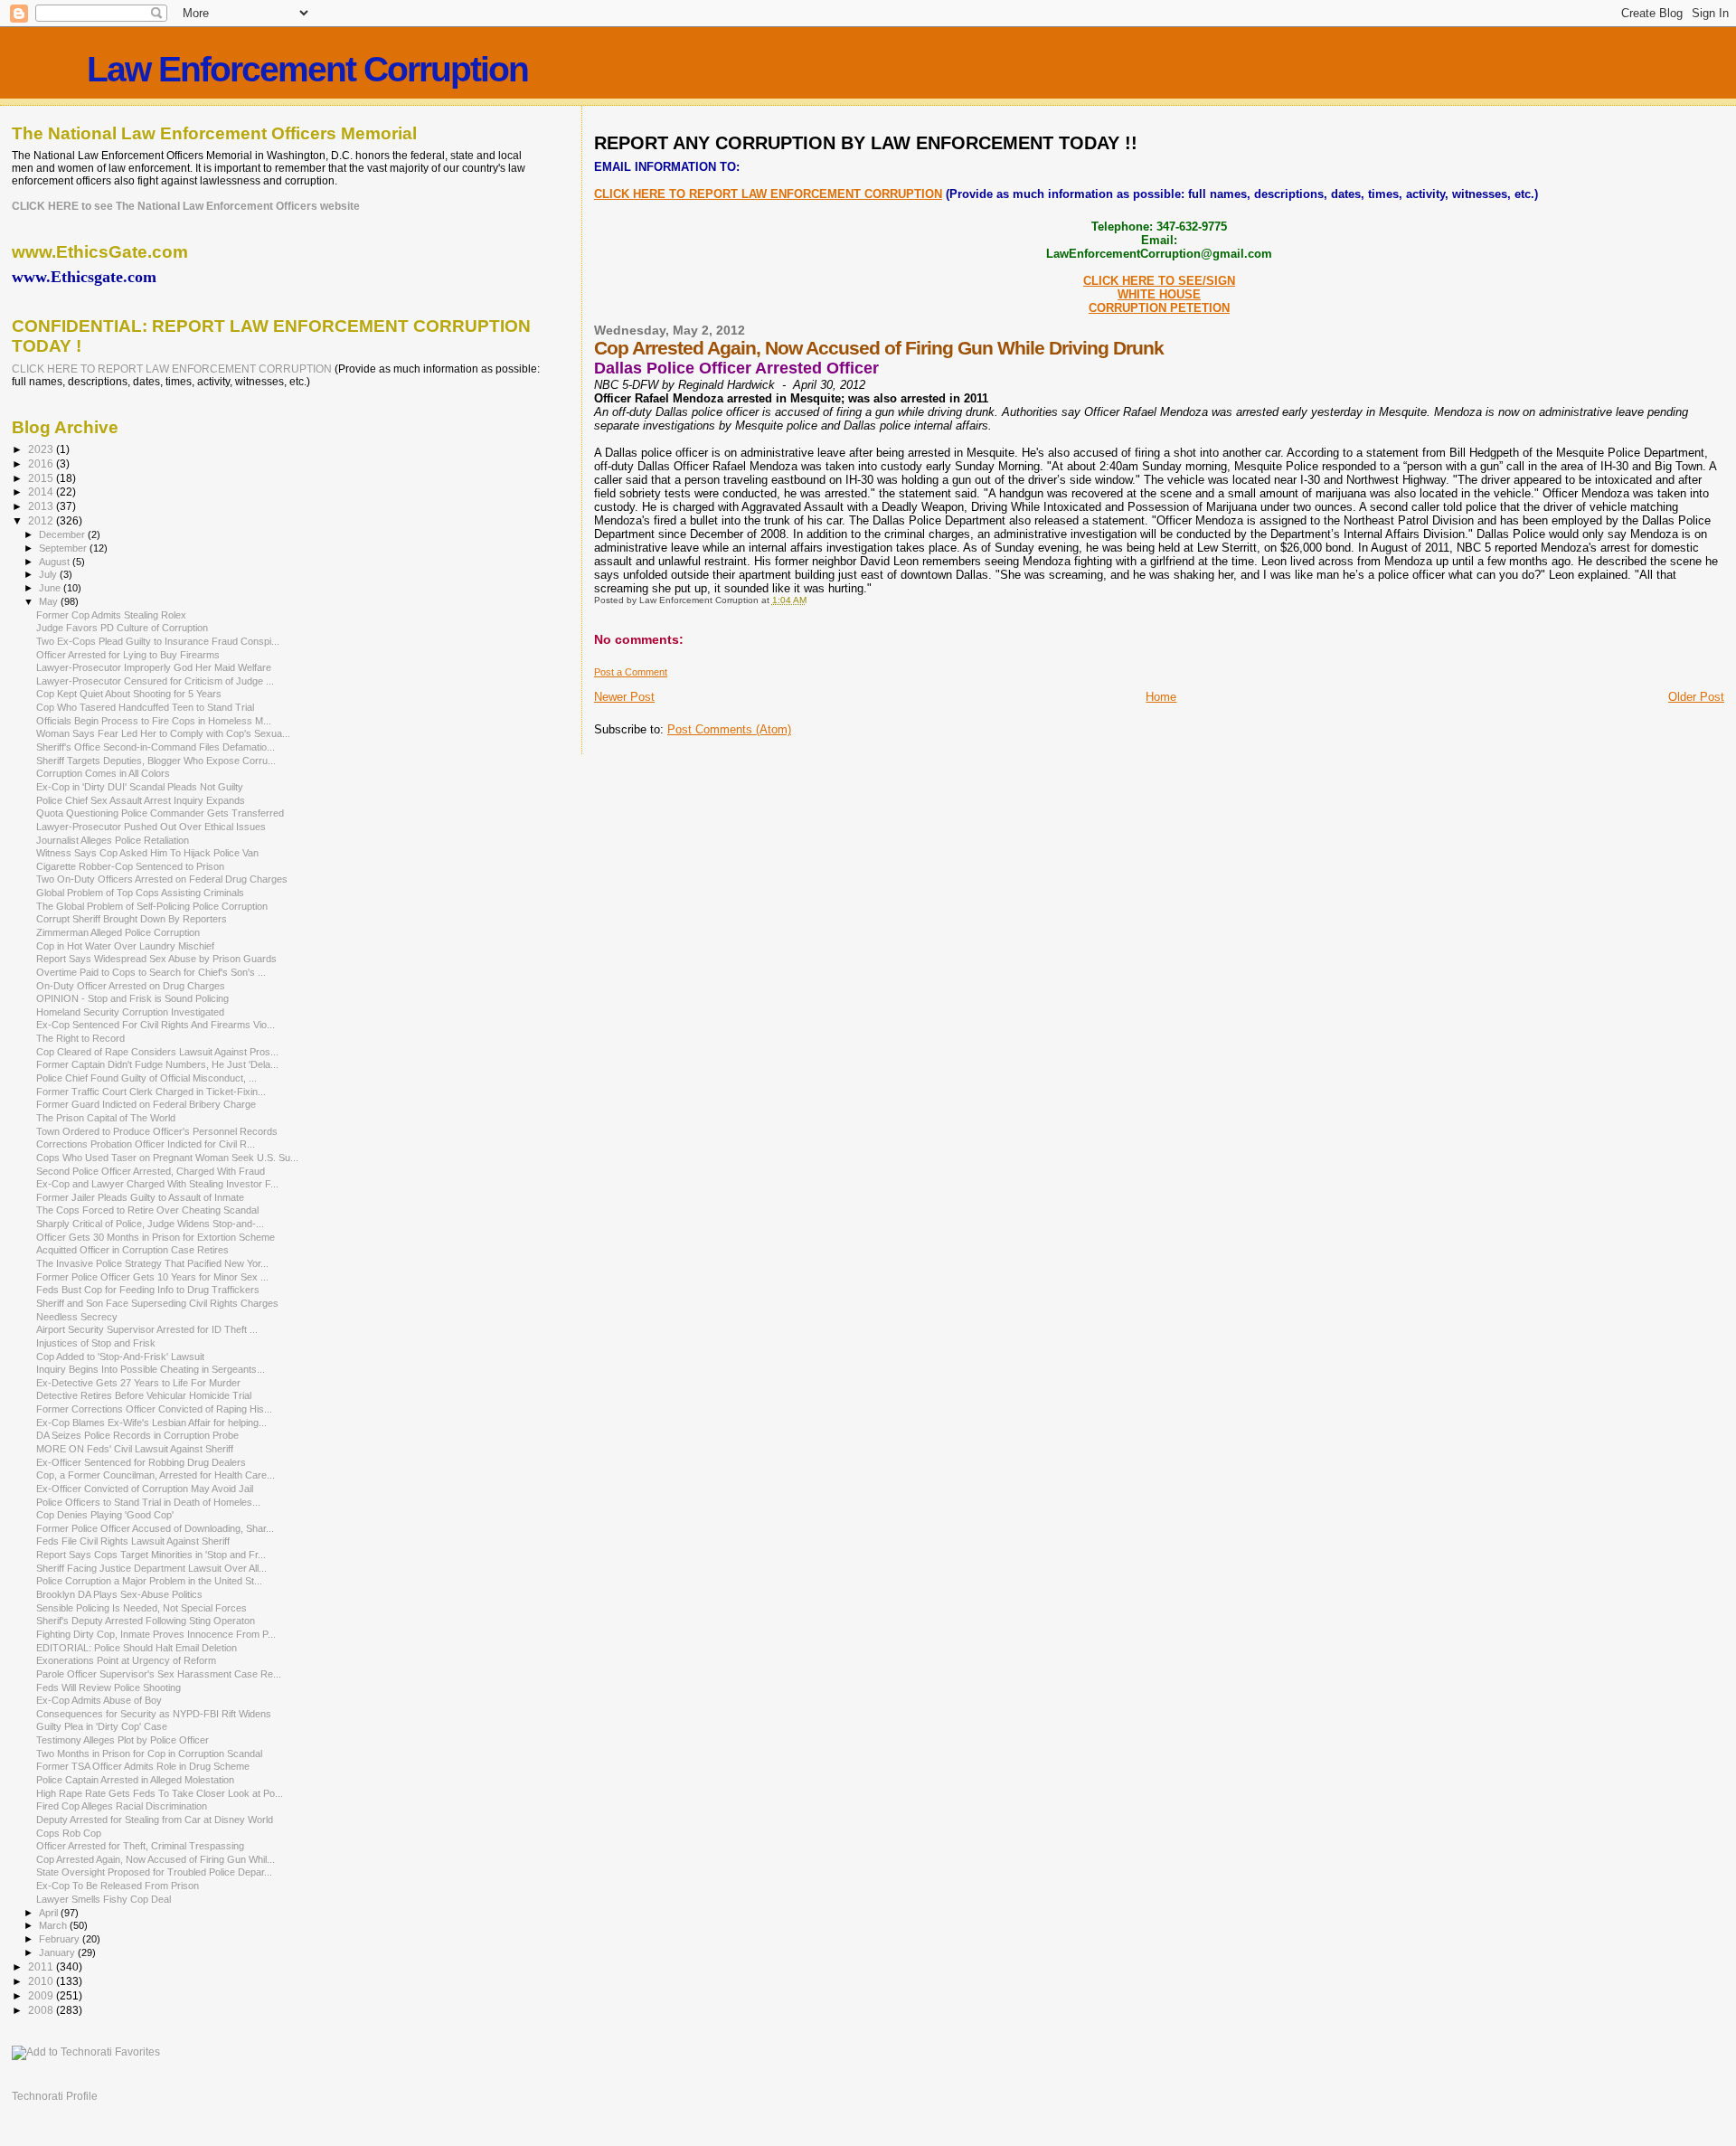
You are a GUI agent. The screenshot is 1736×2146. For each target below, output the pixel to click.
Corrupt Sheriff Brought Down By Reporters (132, 919)
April (50, 1913)
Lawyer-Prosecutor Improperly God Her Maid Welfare (154, 667)
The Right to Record (80, 1038)
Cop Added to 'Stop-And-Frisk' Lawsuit (120, 1357)
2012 (42, 520)
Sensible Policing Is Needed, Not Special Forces (142, 1608)
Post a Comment (631, 672)
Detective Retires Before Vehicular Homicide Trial (144, 1395)
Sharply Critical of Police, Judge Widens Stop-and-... (150, 1224)
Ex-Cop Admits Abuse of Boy (99, 1700)
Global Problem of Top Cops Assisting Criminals (140, 893)
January (58, 1952)
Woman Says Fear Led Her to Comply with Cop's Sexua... (163, 733)
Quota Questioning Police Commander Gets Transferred (160, 813)
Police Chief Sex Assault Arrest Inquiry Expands (141, 800)
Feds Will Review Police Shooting (108, 1687)
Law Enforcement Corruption (307, 69)
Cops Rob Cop (69, 1833)
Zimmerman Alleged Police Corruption (118, 932)
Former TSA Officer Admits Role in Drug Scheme (143, 1766)
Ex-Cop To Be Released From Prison (118, 1886)
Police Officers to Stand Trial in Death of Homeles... (148, 1502)
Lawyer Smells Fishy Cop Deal (104, 1899)
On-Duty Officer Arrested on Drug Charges (131, 986)
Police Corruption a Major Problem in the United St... (149, 1581)
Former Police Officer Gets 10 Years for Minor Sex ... (152, 1277)
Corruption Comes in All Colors (103, 773)
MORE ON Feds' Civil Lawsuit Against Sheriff (135, 1449)
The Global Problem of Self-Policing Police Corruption (152, 906)
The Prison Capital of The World (106, 1118)
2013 (42, 506)
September (64, 548)
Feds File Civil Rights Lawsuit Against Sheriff (133, 1541)
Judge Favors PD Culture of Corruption (122, 628)
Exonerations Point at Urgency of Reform (126, 1660)
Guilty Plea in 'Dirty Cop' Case (102, 1726)
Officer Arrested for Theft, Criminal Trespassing (140, 1846)
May (50, 601)
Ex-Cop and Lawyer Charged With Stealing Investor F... (157, 1184)
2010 (42, 1981)
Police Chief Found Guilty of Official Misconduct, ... (146, 1078)
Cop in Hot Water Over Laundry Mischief (125, 946)
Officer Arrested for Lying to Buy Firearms (128, 655)
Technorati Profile (55, 2096)
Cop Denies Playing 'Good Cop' (105, 1515)
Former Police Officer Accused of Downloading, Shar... (155, 1528)
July (49, 574)
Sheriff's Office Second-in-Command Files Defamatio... (156, 747)
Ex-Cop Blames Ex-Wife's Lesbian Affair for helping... (151, 1423)
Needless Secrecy (77, 1317)
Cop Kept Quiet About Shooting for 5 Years (129, 694)
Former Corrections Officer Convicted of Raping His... (154, 1409)
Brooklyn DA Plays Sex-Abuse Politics (119, 1594)
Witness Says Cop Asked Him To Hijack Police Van (147, 853)
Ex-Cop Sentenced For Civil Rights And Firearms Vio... (156, 1025)
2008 (42, 2010)
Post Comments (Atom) (729, 729)
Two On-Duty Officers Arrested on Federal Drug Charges (162, 879)
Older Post (1696, 697)
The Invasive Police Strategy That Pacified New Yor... (152, 1263)
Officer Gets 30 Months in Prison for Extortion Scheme (156, 1237)
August (56, 562)
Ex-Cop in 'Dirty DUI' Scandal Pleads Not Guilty (140, 787)
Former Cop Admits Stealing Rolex (111, 615)
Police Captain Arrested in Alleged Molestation (135, 1780)
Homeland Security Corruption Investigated (130, 1012)
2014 (42, 492)
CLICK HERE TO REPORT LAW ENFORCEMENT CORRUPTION (768, 194)
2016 (42, 463)
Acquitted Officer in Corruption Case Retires (132, 1250)
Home (1161, 697)
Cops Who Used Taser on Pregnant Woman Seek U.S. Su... (167, 1158)
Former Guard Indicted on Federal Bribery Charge (146, 1104)
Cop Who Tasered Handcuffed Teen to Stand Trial (145, 707)
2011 (42, 1966)
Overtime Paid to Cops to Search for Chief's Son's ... (151, 972)
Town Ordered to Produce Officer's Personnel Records (157, 1131)
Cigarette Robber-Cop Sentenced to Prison (130, 866)
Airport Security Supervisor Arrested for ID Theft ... (147, 1329)
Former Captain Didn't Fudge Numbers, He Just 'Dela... (157, 1064)
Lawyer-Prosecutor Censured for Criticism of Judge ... (155, 681)
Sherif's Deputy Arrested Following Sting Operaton (146, 1621)
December (63, 534)
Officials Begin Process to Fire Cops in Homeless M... (154, 721)
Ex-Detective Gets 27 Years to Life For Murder (138, 1383)
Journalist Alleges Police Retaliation (113, 840)
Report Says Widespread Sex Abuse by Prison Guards (156, 959)
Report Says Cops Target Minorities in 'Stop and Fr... (151, 1555)
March (54, 1925)
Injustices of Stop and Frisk (96, 1343)
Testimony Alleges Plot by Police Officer (123, 1740)
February (61, 1939)
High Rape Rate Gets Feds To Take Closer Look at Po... (160, 1793)
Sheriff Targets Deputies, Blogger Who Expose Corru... (156, 761)
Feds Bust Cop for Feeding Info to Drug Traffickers (148, 1290)
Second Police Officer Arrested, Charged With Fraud (151, 1171)
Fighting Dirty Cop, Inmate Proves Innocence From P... (156, 1634)
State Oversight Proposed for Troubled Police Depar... (154, 1872)
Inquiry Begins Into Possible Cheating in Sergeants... (151, 1369)
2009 (42, 1995)
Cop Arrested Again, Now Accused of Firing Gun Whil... (156, 1859)
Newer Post (624, 697)
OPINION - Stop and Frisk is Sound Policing (132, 998)
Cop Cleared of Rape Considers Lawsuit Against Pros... (157, 1052)
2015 (42, 478)
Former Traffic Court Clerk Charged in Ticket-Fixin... (151, 1092)
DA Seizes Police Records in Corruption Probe (137, 1435)
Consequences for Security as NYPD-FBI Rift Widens (154, 1714)
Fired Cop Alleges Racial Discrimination (122, 1806)
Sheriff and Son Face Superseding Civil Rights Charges (157, 1303)
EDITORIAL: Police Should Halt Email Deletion (137, 1648)
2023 (42, 449)
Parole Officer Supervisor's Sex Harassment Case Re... (159, 1674)
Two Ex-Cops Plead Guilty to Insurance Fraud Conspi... (158, 641)
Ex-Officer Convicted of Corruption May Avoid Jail (145, 1489)
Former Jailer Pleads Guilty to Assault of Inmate (140, 1197)
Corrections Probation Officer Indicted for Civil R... (146, 1144)
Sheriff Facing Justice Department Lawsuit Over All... (151, 1568)
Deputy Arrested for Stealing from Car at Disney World (155, 1820)
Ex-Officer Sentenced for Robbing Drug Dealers (141, 1462)
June (51, 588)
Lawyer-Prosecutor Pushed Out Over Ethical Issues (151, 827)
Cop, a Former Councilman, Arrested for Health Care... (156, 1475)
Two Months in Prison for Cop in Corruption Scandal (149, 1754)
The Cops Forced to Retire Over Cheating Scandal (147, 1210)
